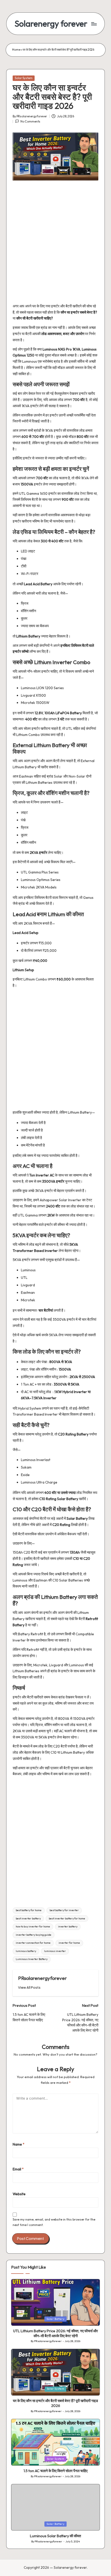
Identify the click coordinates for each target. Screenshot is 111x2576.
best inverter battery (28, 1918)
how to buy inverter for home (33, 1927)
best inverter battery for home (67, 1918)
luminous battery (26, 1951)
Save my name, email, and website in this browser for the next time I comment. (54, 2222)
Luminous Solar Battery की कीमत (55, 2536)
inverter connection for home (33, 1943)
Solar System (24, 78)
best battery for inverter (64, 1910)
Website (19, 2194)
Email (18, 2169)
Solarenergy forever (51, 24)
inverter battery (68, 1927)
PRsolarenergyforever (42, 1978)
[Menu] (94, 24)
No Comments (30, 121)
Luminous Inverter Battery (32, 1959)
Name (19, 2144)
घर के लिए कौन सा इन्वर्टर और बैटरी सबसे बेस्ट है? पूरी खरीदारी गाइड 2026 (55, 2403)
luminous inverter (55, 1951)
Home (16, 50)
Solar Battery (55, 2319)
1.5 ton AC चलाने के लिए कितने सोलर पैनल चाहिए (55, 2471)
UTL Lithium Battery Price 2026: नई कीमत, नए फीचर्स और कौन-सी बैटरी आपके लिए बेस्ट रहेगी (55, 2333)
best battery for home (29, 1910)
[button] (29, 1988)
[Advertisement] (55, 245)
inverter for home (69, 1943)
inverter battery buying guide (34, 1935)
